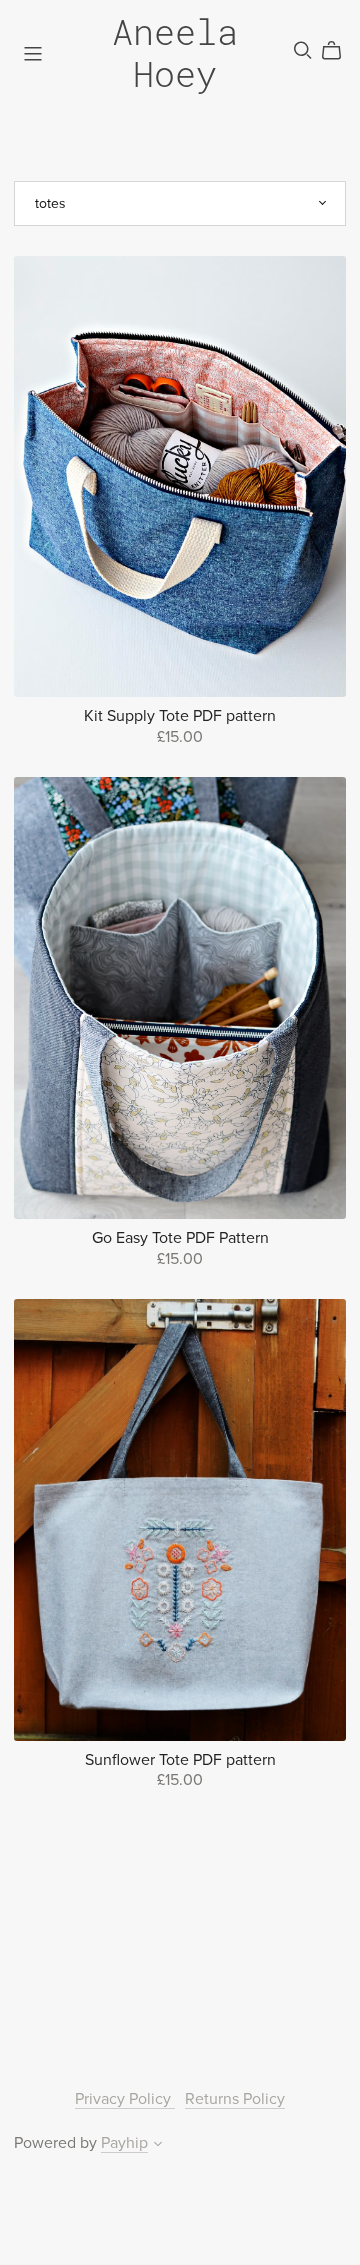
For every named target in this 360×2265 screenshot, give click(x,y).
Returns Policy (235, 2099)
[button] (158, 2146)
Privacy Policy (125, 2099)
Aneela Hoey (175, 52)
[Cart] (339, 51)
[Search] (303, 50)
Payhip (124, 2143)
